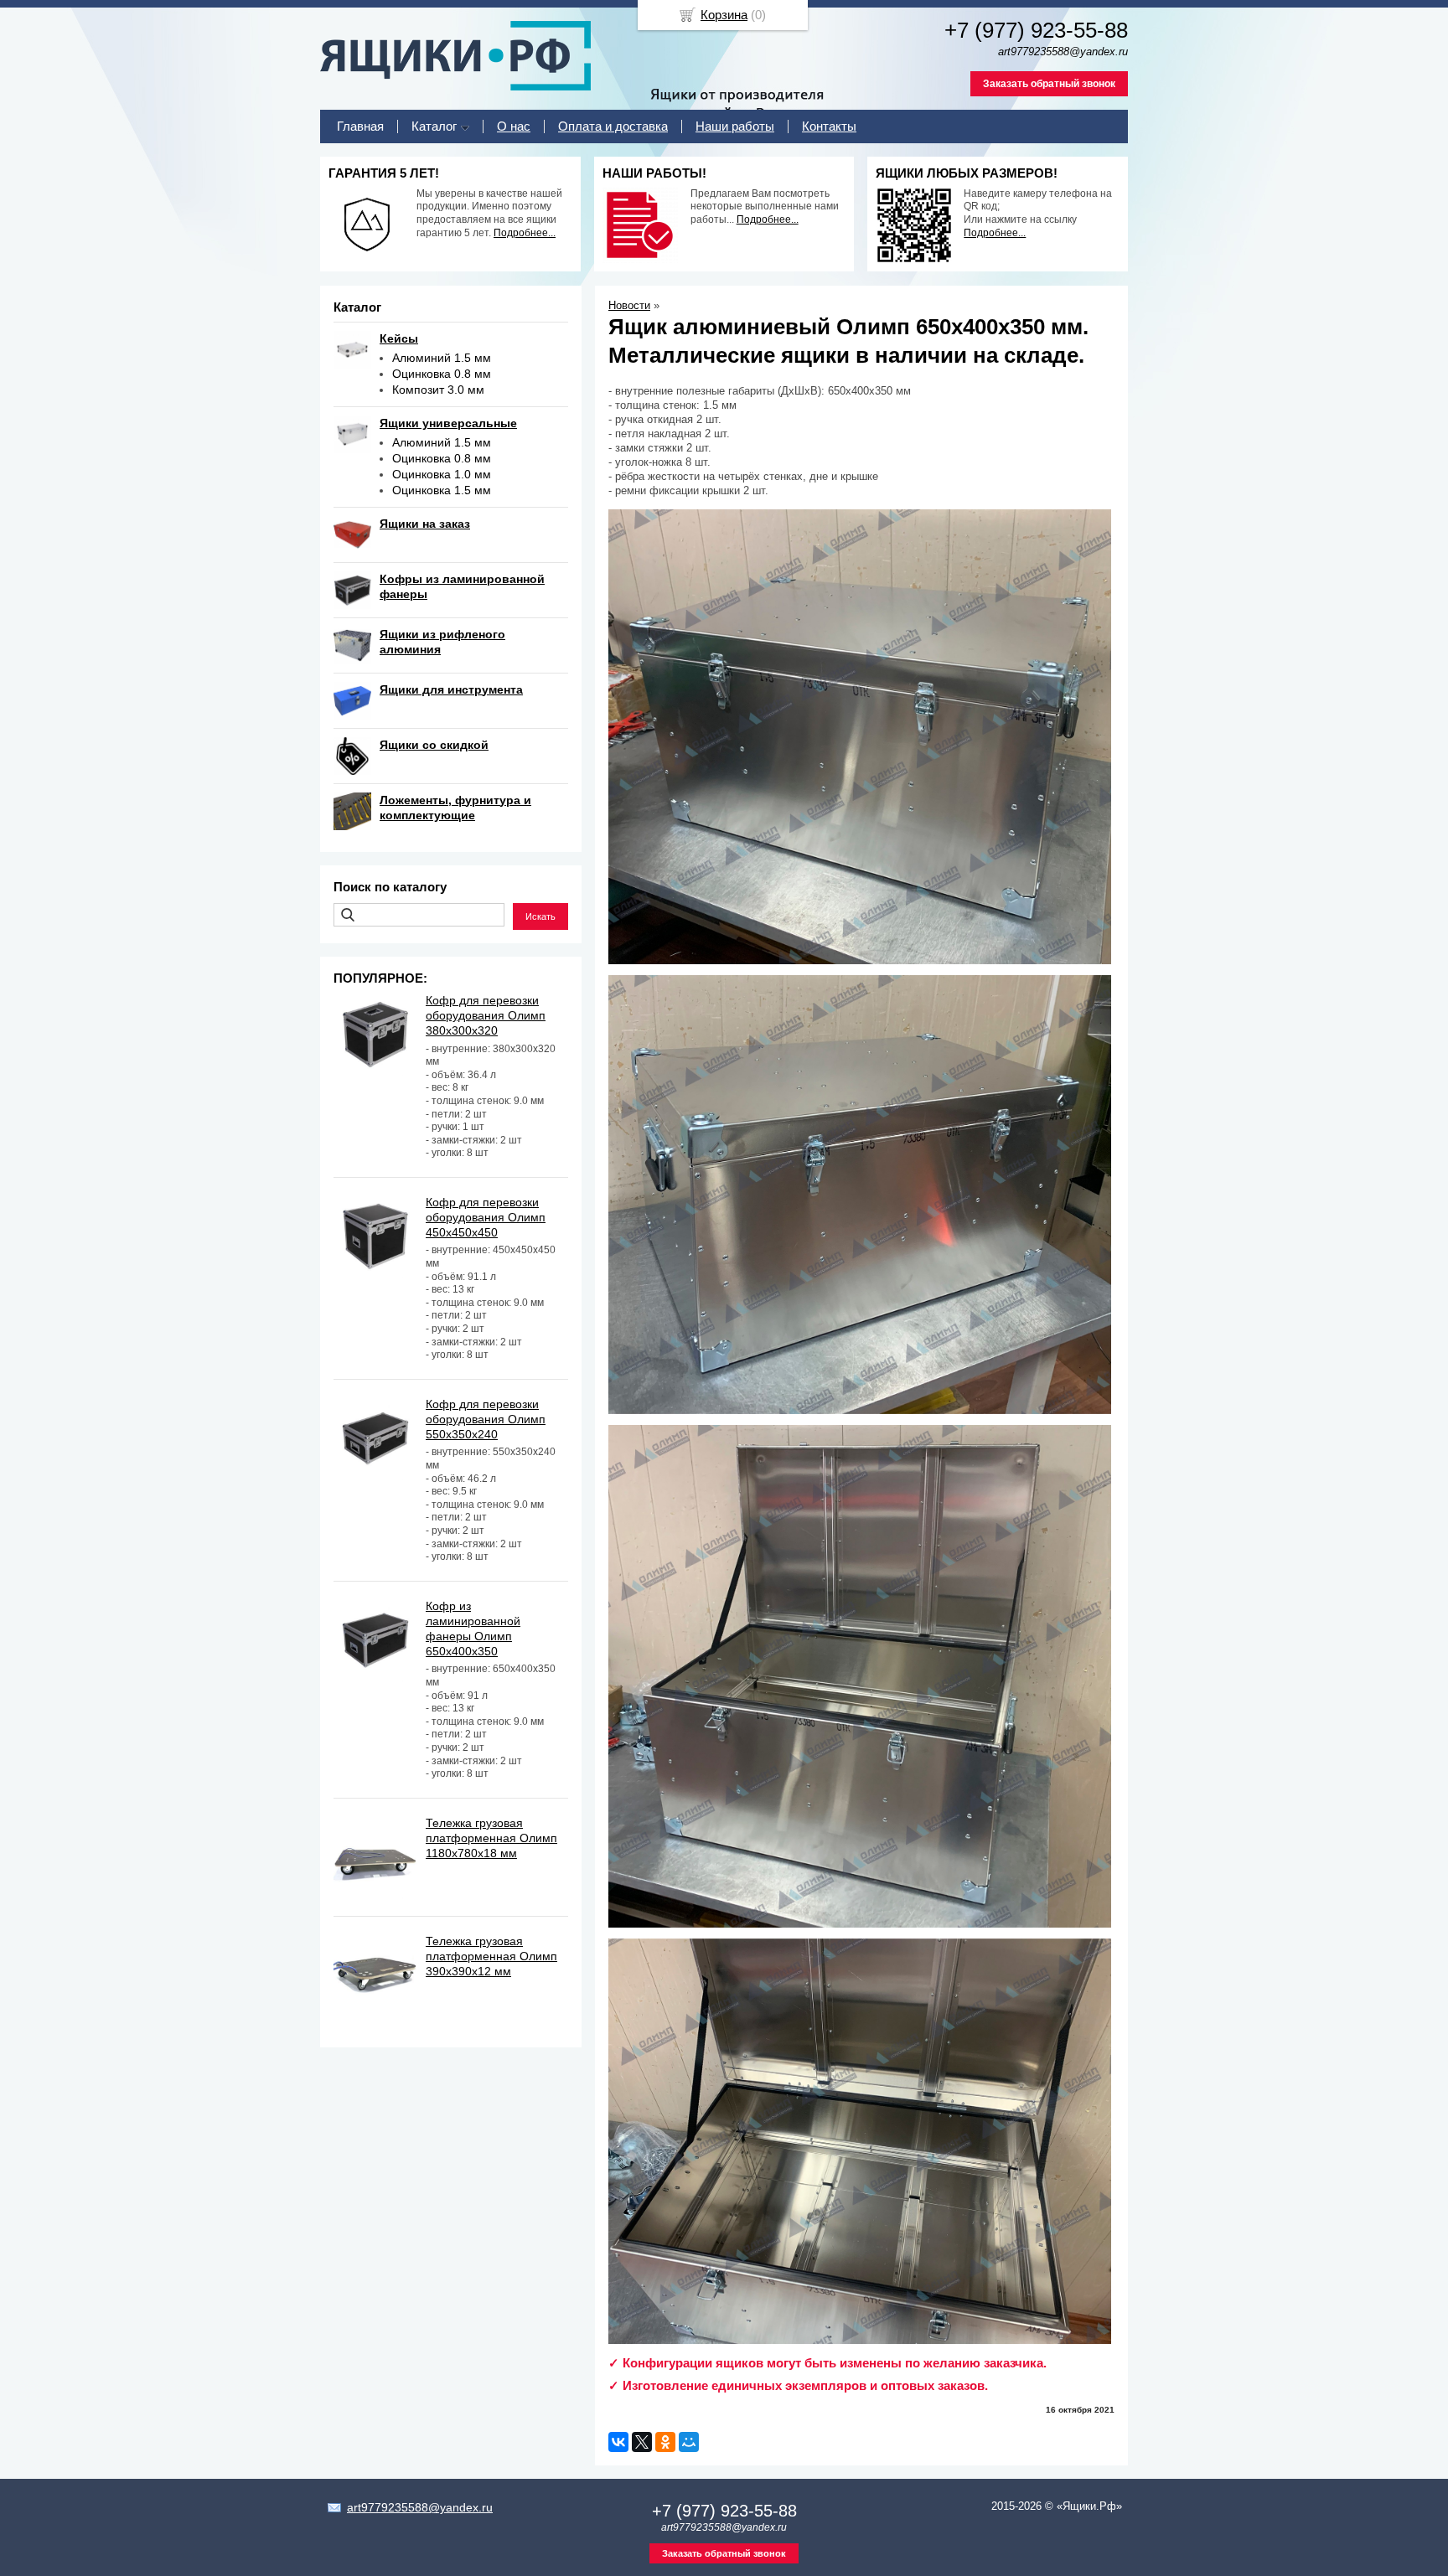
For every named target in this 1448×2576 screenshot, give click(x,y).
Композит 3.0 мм (438, 390)
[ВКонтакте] (618, 2442)
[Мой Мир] (689, 2442)
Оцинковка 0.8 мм (442, 374)
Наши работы (735, 126)
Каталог (434, 126)
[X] (642, 2442)
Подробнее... (525, 233)
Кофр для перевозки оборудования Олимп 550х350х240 (486, 1419)
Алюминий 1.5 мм (442, 358)
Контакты (829, 126)
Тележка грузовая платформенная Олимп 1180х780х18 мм (491, 1838)
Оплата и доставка (613, 126)
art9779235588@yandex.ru (420, 2507)
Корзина (724, 15)
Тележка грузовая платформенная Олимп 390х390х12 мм (491, 1956)
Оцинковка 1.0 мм (442, 474)
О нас (514, 126)
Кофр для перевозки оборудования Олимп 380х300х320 (486, 1015)
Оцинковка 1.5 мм (442, 490)
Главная (360, 126)
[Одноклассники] (665, 2442)
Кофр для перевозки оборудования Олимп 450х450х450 (486, 1217)
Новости (629, 305)
